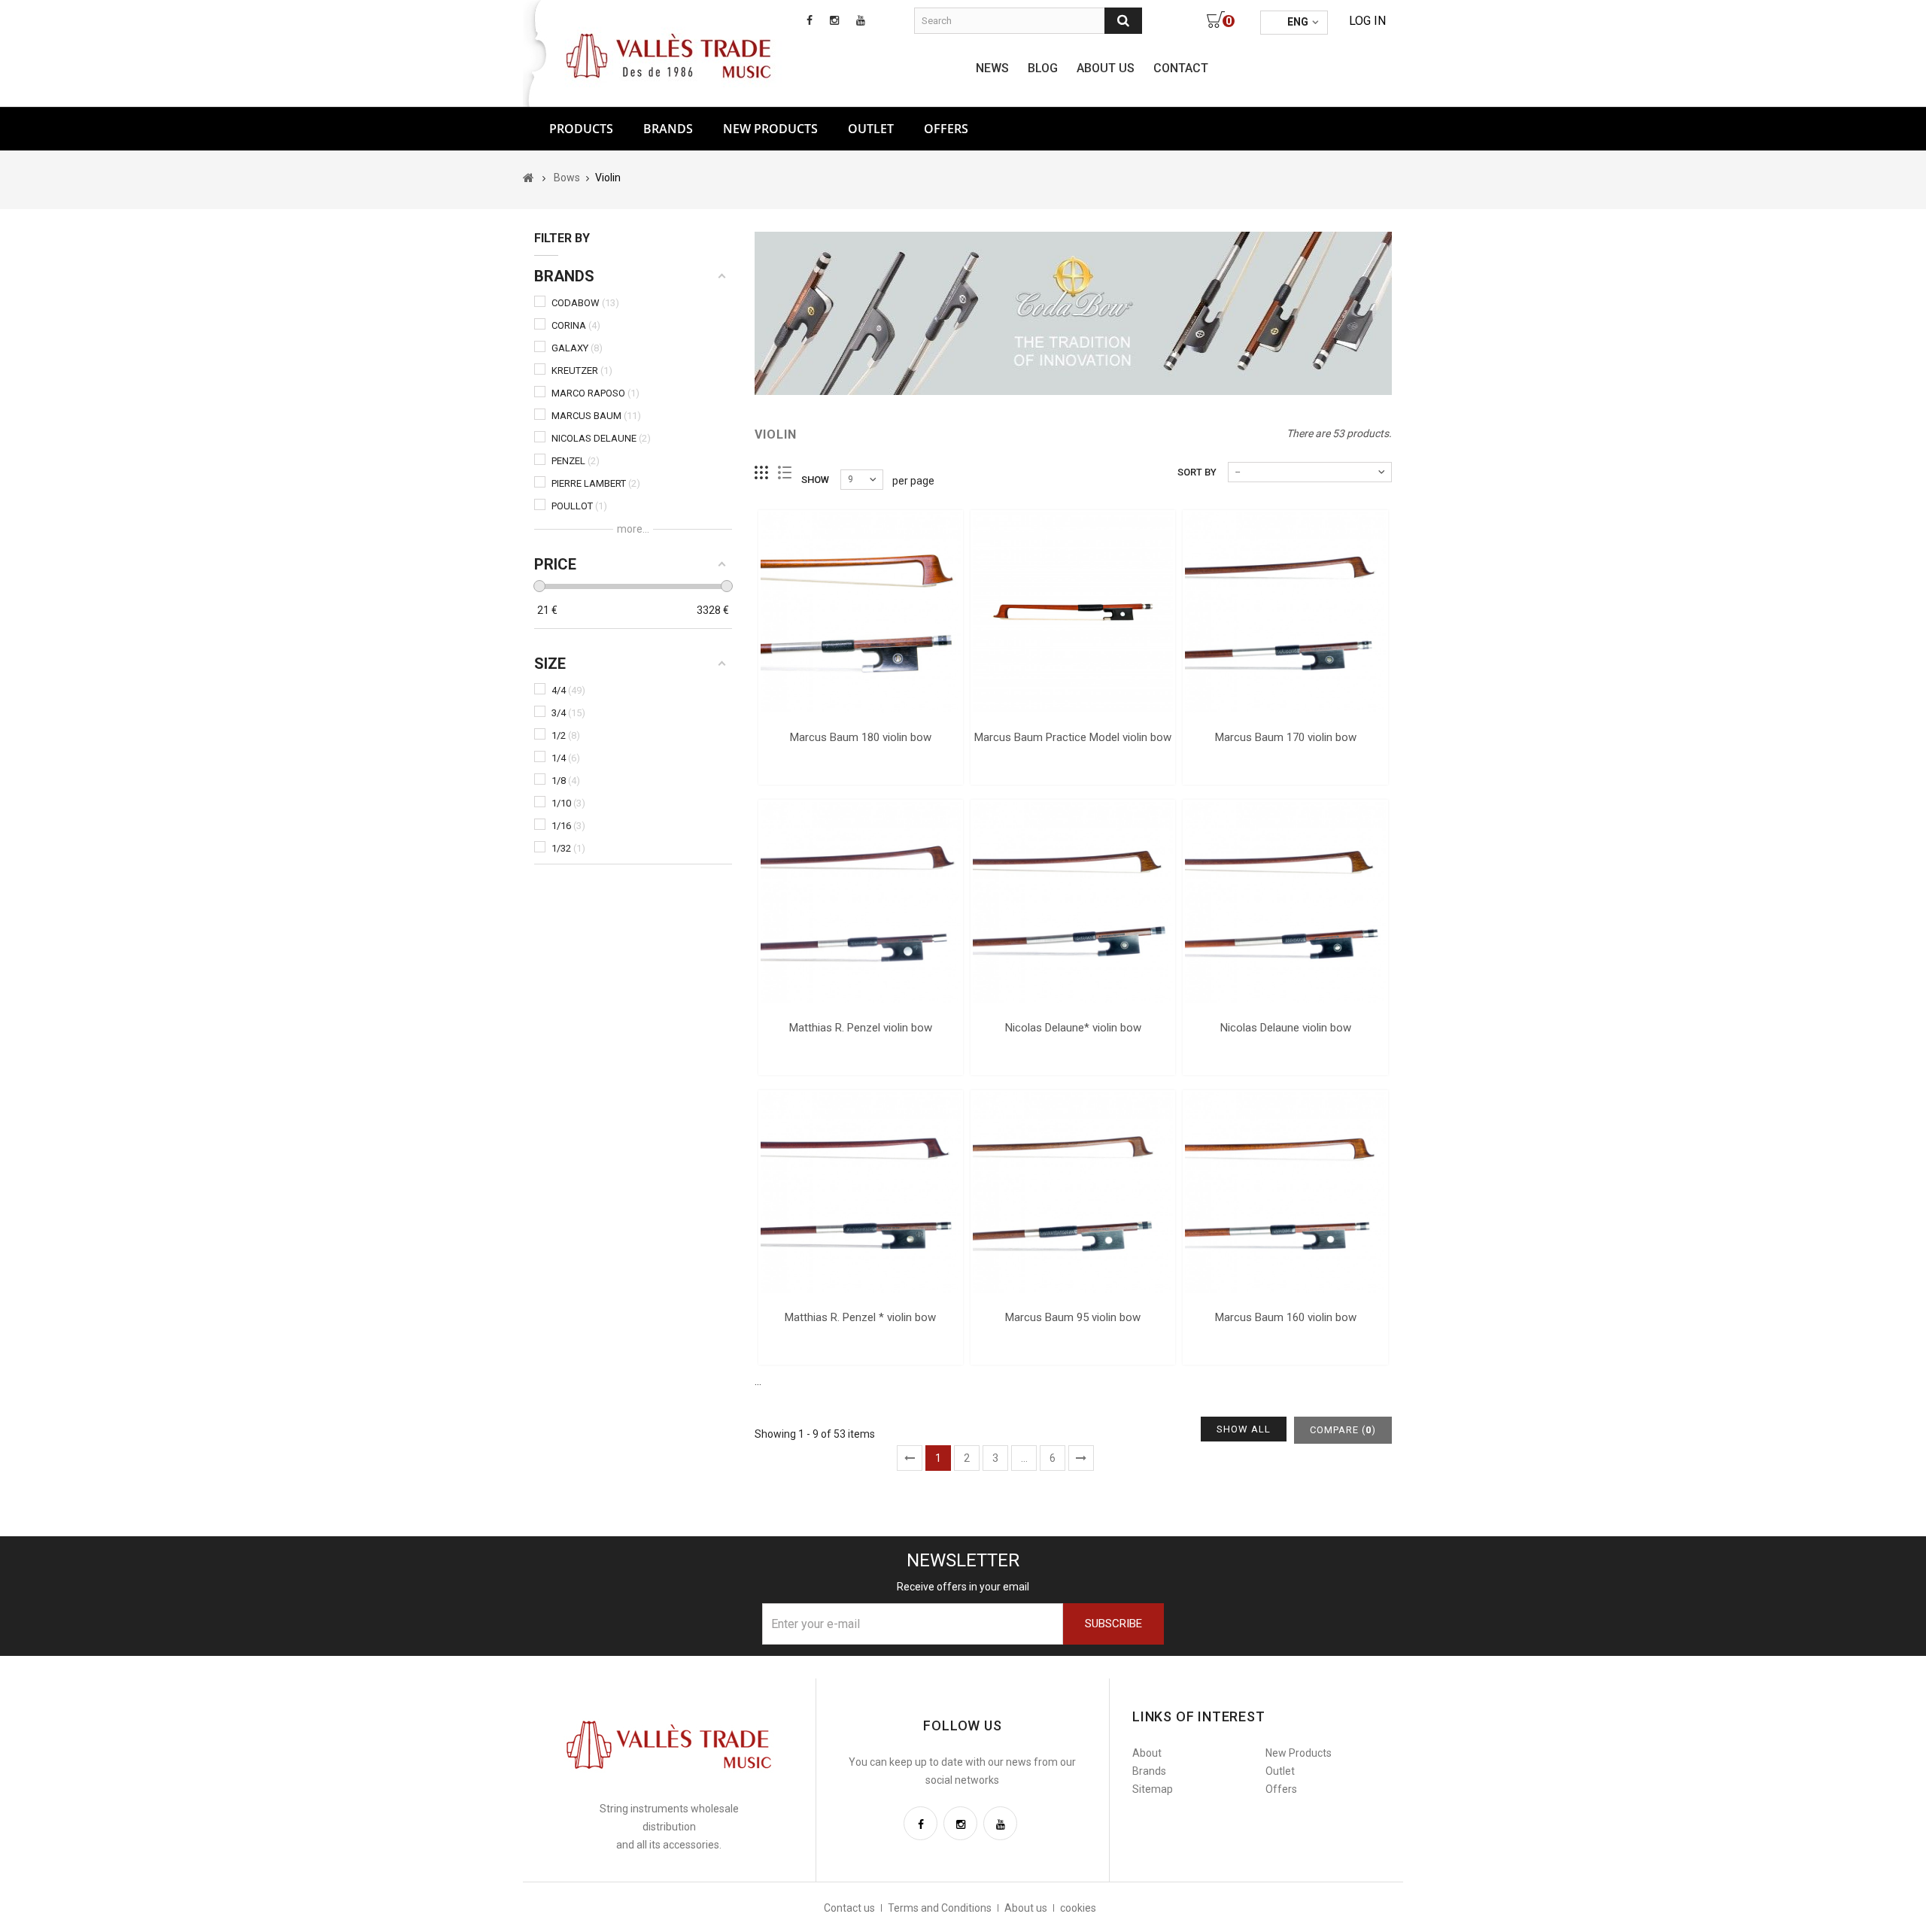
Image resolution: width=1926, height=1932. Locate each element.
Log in (1367, 21)
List (785, 473)
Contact (1181, 68)
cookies (1078, 1908)
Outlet (871, 129)
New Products (1299, 1753)
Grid (762, 473)
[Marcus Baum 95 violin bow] (1073, 1192)
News (992, 68)
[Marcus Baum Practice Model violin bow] (1073, 612)
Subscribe (1113, 1624)
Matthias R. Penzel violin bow (861, 1028)
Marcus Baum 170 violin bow (1286, 737)
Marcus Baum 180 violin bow (861, 737)
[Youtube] (1000, 1823)
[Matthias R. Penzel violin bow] (861, 902)
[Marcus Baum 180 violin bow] (861, 612)
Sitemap (1153, 1789)
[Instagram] (960, 1823)
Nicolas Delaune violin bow (1286, 1028)
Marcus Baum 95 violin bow (1073, 1317)
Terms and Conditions (940, 1908)
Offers (1281, 1789)
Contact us (849, 1908)
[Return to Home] (529, 178)
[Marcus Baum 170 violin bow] (1285, 612)
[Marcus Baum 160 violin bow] (1285, 1192)
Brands (668, 129)
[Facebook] (920, 1823)
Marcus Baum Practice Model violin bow (1073, 737)
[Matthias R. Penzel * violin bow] (861, 1192)
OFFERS (946, 129)
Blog (1043, 68)
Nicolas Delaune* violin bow (1073, 1028)
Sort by (1197, 472)
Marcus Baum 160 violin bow (1286, 1317)
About (1147, 1753)
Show (815, 480)
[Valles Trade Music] (670, 54)
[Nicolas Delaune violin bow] (1285, 902)
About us (1106, 68)
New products (770, 129)
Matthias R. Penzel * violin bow (860, 1317)
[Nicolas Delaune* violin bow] (1073, 902)
